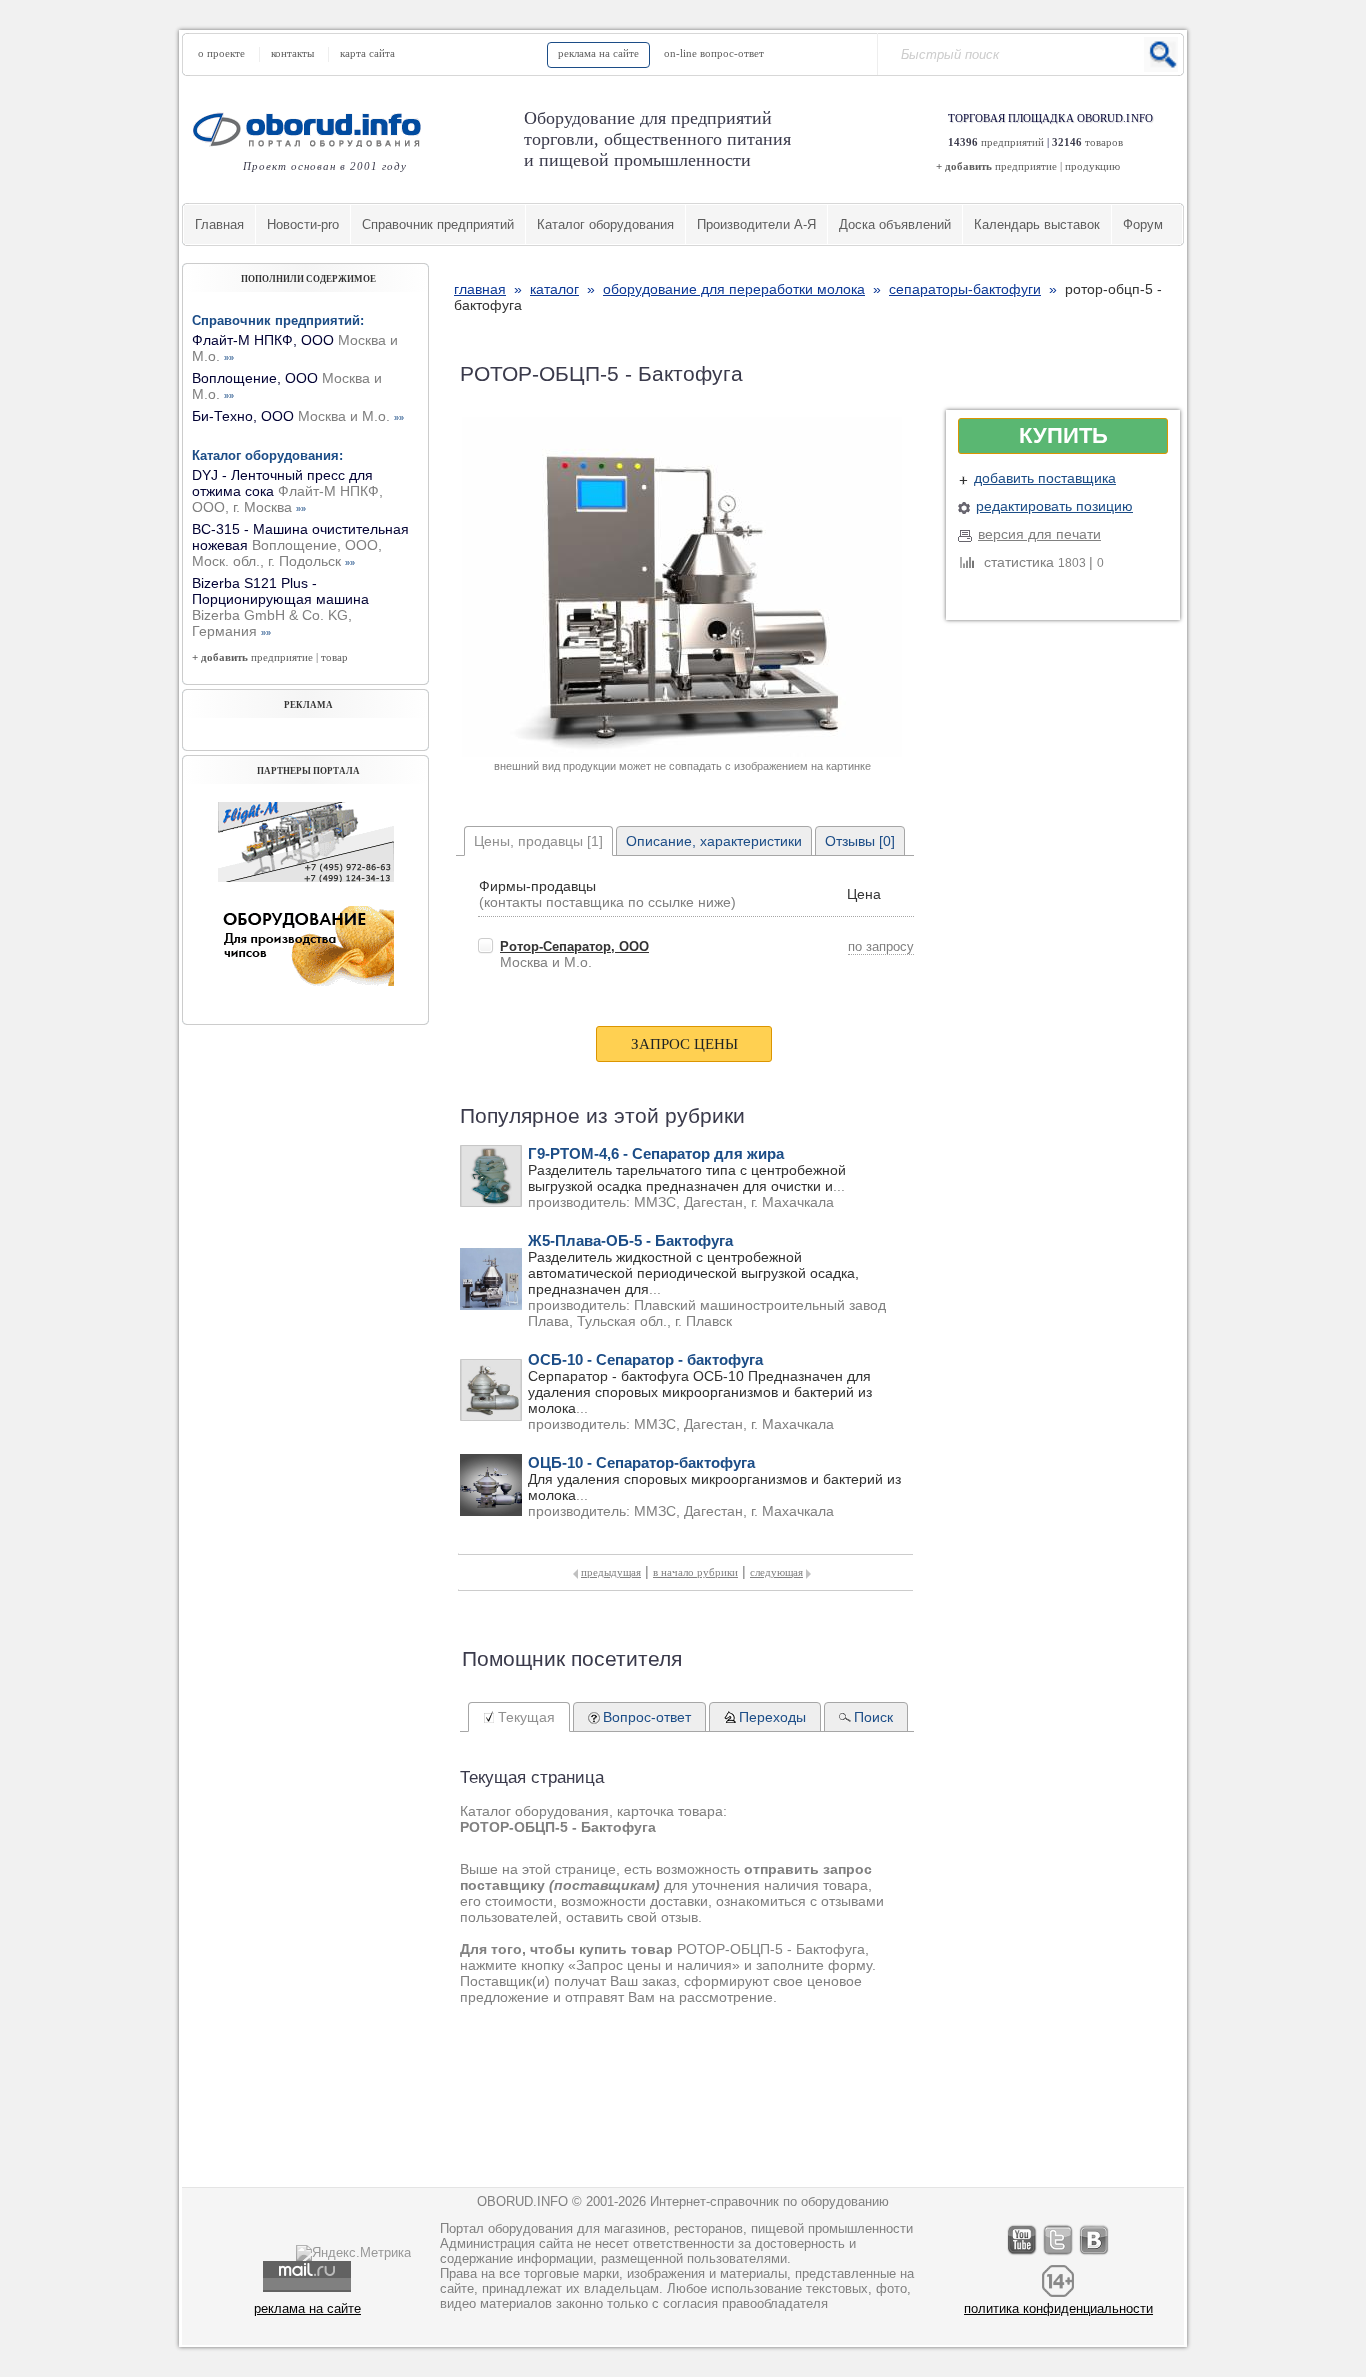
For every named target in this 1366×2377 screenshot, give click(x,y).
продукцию (1092, 166)
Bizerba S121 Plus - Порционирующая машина (280, 607)
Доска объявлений (895, 224)
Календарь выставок (1037, 224)
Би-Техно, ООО (298, 416)
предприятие (1026, 166)
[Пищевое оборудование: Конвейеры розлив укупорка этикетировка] (306, 877)
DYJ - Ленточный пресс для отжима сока (287, 491)
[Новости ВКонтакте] (1095, 2254)
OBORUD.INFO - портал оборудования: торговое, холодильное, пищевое (313, 129)
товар (334, 657)
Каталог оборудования (605, 224)
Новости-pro (303, 224)
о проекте (221, 53)
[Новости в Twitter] (1059, 2254)
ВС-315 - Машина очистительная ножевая (300, 545)
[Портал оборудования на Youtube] (1023, 2254)
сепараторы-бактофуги (965, 289)
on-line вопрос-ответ (714, 53)
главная (480, 289)
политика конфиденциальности (1058, 2308)
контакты (292, 53)
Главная (219, 224)
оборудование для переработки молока (734, 289)
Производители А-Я (756, 224)
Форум (1143, 224)
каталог (554, 289)
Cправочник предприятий (438, 224)
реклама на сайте (598, 53)
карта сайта (367, 53)
